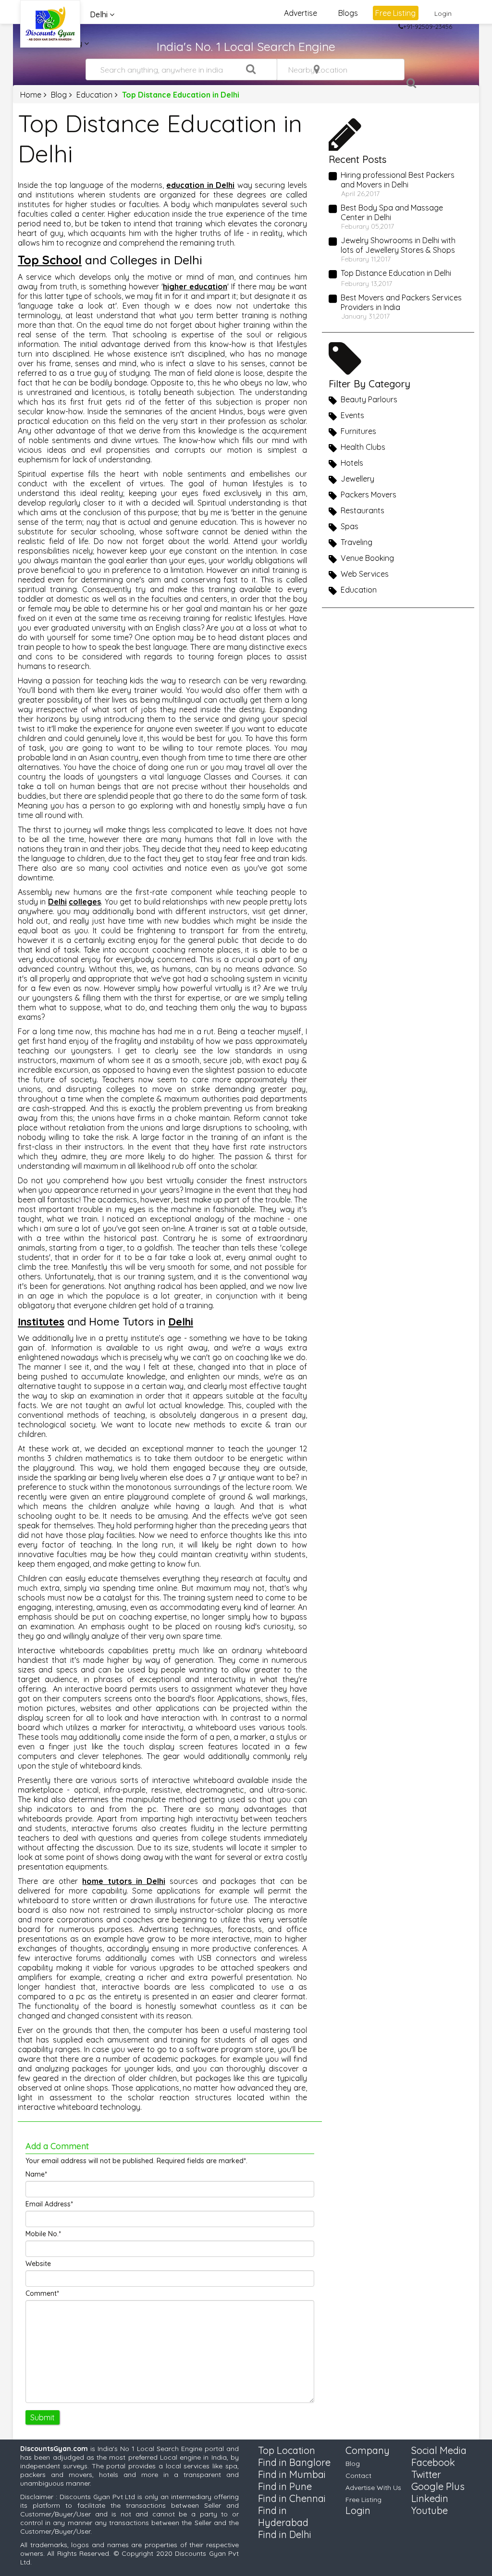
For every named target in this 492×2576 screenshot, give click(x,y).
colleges (85, 902)
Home (31, 95)
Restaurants (363, 510)
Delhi (57, 902)
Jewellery (357, 479)
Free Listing (395, 13)
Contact (358, 2476)
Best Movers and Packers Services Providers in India (401, 302)
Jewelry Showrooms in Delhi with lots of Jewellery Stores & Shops (398, 245)
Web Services (365, 574)
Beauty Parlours (369, 399)
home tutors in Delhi (123, 1881)
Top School (50, 260)
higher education (195, 286)
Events (352, 415)
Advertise (301, 13)
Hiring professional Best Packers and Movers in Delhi (398, 180)
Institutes (41, 1322)
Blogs (348, 13)
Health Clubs (363, 447)
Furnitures (358, 431)
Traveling (357, 542)
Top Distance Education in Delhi (396, 273)
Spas (350, 526)
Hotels (352, 463)
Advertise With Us (373, 2488)
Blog (59, 95)
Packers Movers (369, 495)
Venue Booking (367, 558)
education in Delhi (200, 185)
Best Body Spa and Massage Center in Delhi (392, 212)
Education (94, 95)
